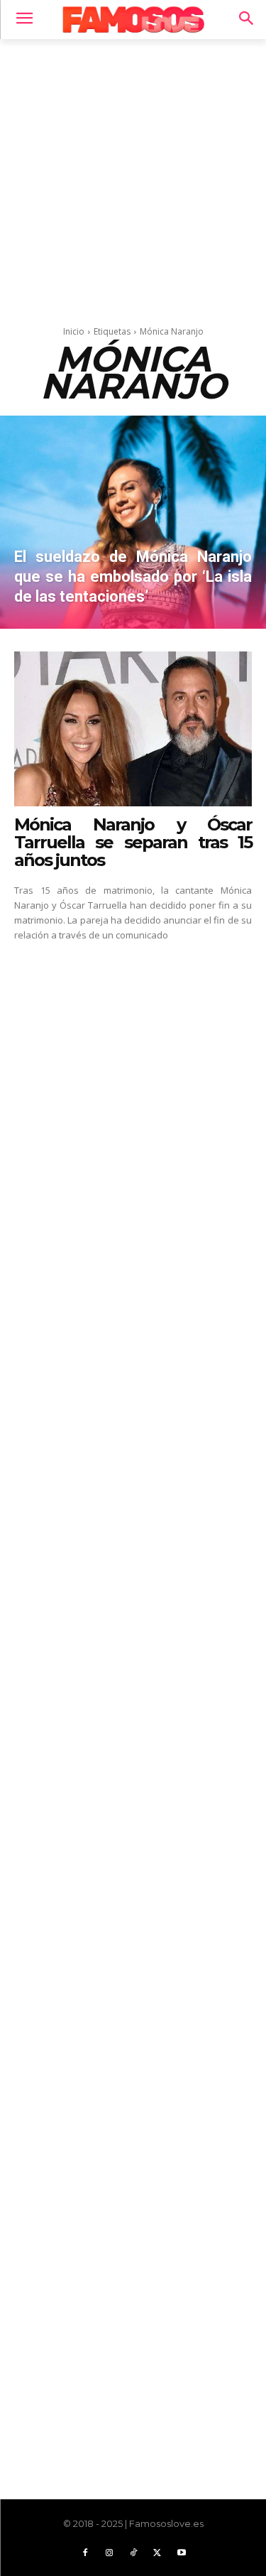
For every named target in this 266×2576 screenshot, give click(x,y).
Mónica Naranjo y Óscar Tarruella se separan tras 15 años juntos (133, 842)
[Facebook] (85, 2553)
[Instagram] (109, 2553)
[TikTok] (133, 2553)
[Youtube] (182, 2553)
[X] (157, 2553)
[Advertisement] (133, 178)
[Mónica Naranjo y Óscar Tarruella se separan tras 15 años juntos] (133, 729)
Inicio (74, 331)
